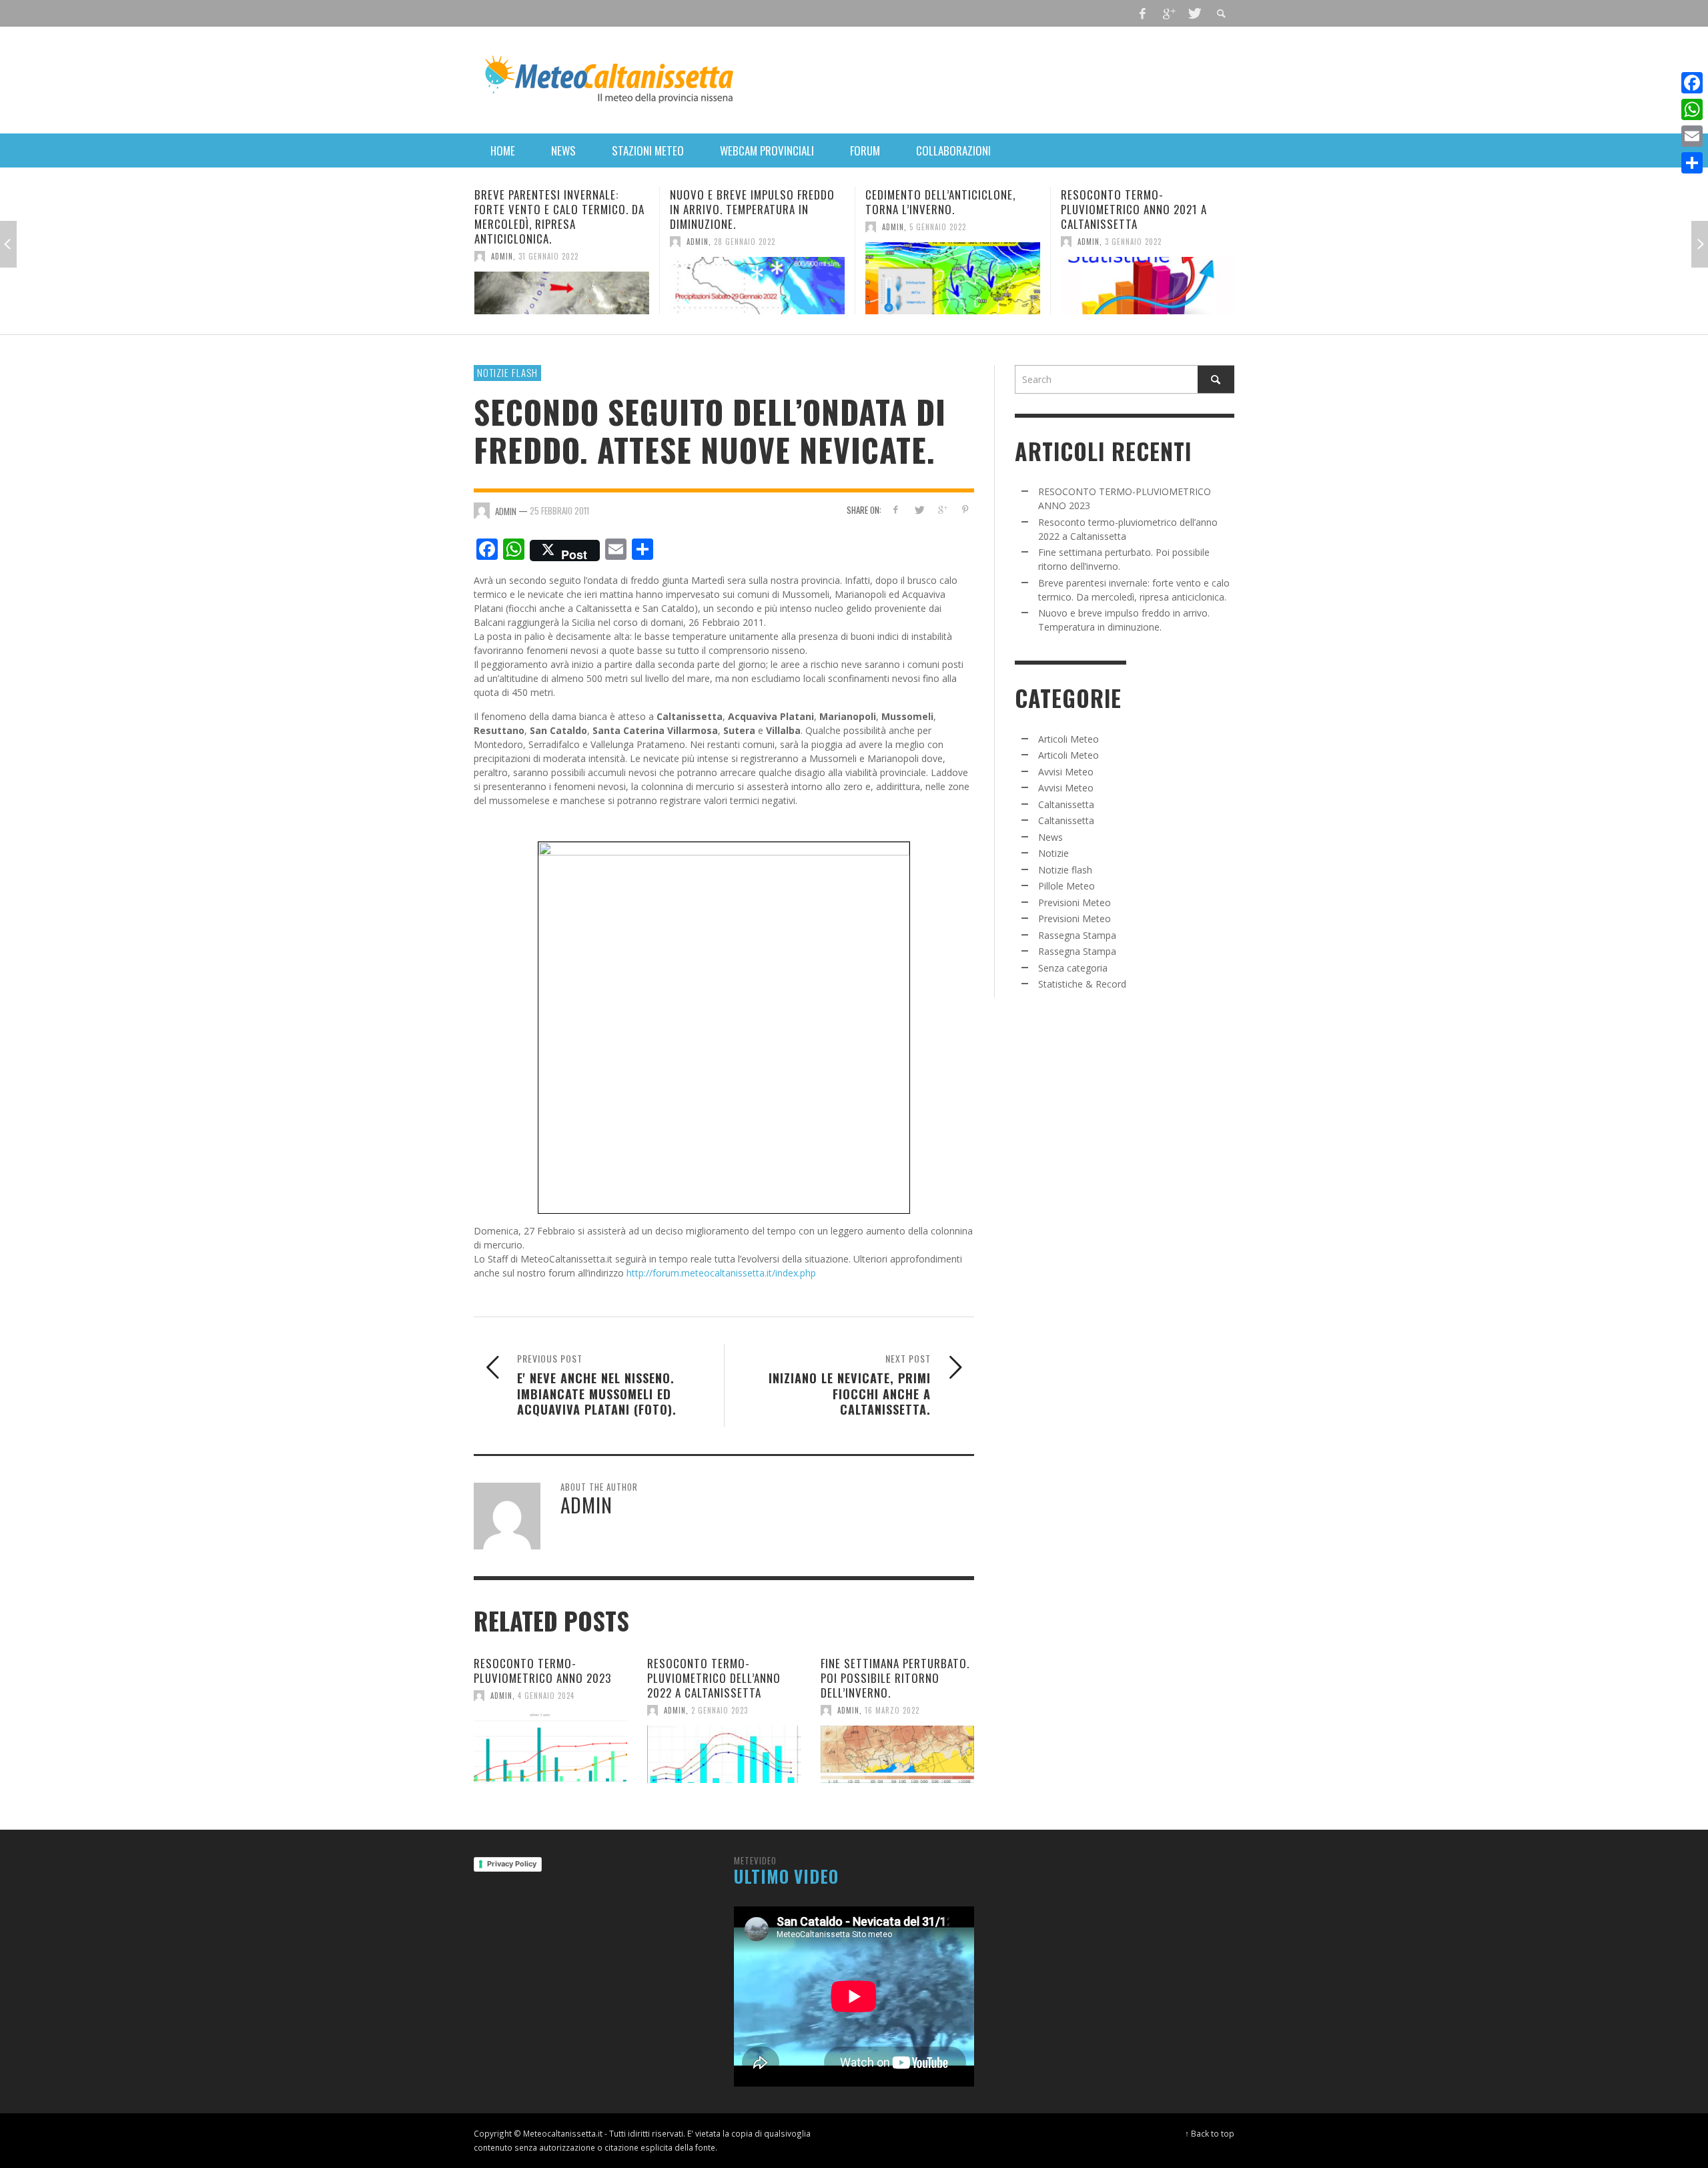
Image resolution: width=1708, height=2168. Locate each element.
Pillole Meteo (1066, 886)
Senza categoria (1073, 968)
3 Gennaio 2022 (938, 242)
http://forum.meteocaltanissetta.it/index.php (721, 1273)
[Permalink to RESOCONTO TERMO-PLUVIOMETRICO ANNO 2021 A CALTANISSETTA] (953, 286)
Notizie (1053, 853)
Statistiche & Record (1082, 984)
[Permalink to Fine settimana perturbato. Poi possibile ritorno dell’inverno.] (897, 1754)
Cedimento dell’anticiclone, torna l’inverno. (745, 202)
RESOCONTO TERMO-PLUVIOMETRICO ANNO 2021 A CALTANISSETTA (938, 209)
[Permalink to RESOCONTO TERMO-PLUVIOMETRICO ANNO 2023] (550, 1747)
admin (502, 242)
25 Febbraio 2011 (559, 510)
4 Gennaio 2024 (546, 1696)
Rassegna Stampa (1077, 935)
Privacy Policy (512, 1864)
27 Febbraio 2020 (1137, 227)
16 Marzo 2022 (892, 1710)
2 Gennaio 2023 (720, 1710)
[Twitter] (1194, 13)
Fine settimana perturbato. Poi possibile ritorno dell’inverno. (895, 1678)
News (1050, 837)
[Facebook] (1143, 13)
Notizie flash (507, 372)
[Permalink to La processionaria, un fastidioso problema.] (1148, 278)
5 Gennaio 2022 (742, 227)
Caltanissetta (1066, 804)
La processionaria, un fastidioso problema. (1120, 202)
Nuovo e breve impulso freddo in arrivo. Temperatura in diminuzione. (557, 209)
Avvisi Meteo (1066, 772)
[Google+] (1168, 13)
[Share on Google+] (942, 509)
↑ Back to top (1210, 2133)
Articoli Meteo (1069, 739)
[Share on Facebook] (896, 509)
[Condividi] (1692, 163)
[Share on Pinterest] (965, 509)
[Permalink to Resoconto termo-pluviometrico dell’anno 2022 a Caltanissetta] (724, 1754)
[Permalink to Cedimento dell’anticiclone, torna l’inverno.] (757, 278)
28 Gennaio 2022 (549, 242)
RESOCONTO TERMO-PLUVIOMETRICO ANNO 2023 (542, 1671)
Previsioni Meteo (1075, 902)
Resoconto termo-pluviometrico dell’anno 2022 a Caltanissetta (714, 1678)
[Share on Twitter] (919, 509)
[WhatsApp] (1692, 109)
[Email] (1692, 136)
